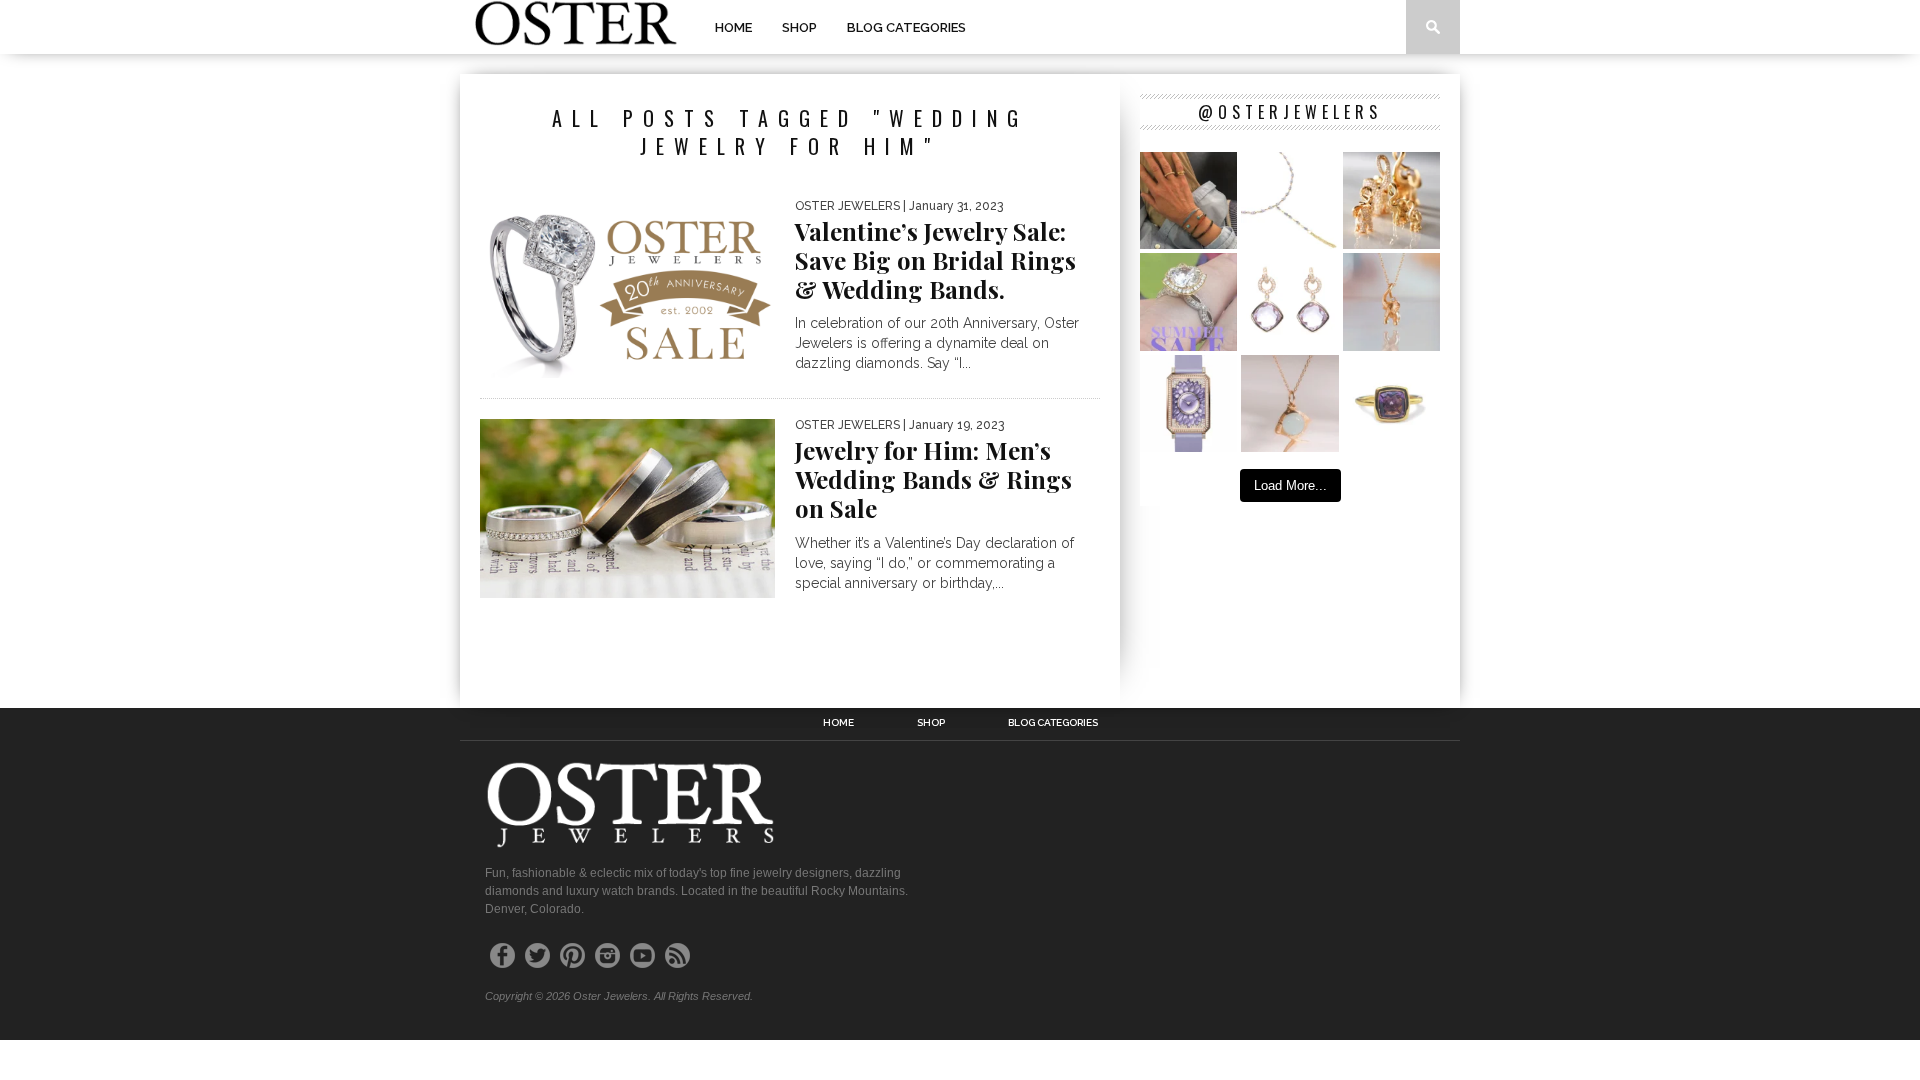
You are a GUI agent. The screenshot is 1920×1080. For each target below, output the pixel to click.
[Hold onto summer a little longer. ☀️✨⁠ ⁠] (1188, 200)
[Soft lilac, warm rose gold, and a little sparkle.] (1289, 301)
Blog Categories (906, 27)
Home (733, 27)
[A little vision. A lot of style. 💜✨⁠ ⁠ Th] (1289, 200)
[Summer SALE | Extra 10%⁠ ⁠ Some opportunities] (1188, 301)
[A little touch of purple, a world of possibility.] (1391, 403)
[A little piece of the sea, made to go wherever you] (1289, 403)
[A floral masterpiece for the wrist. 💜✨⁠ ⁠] (1188, 403)
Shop (799, 27)
